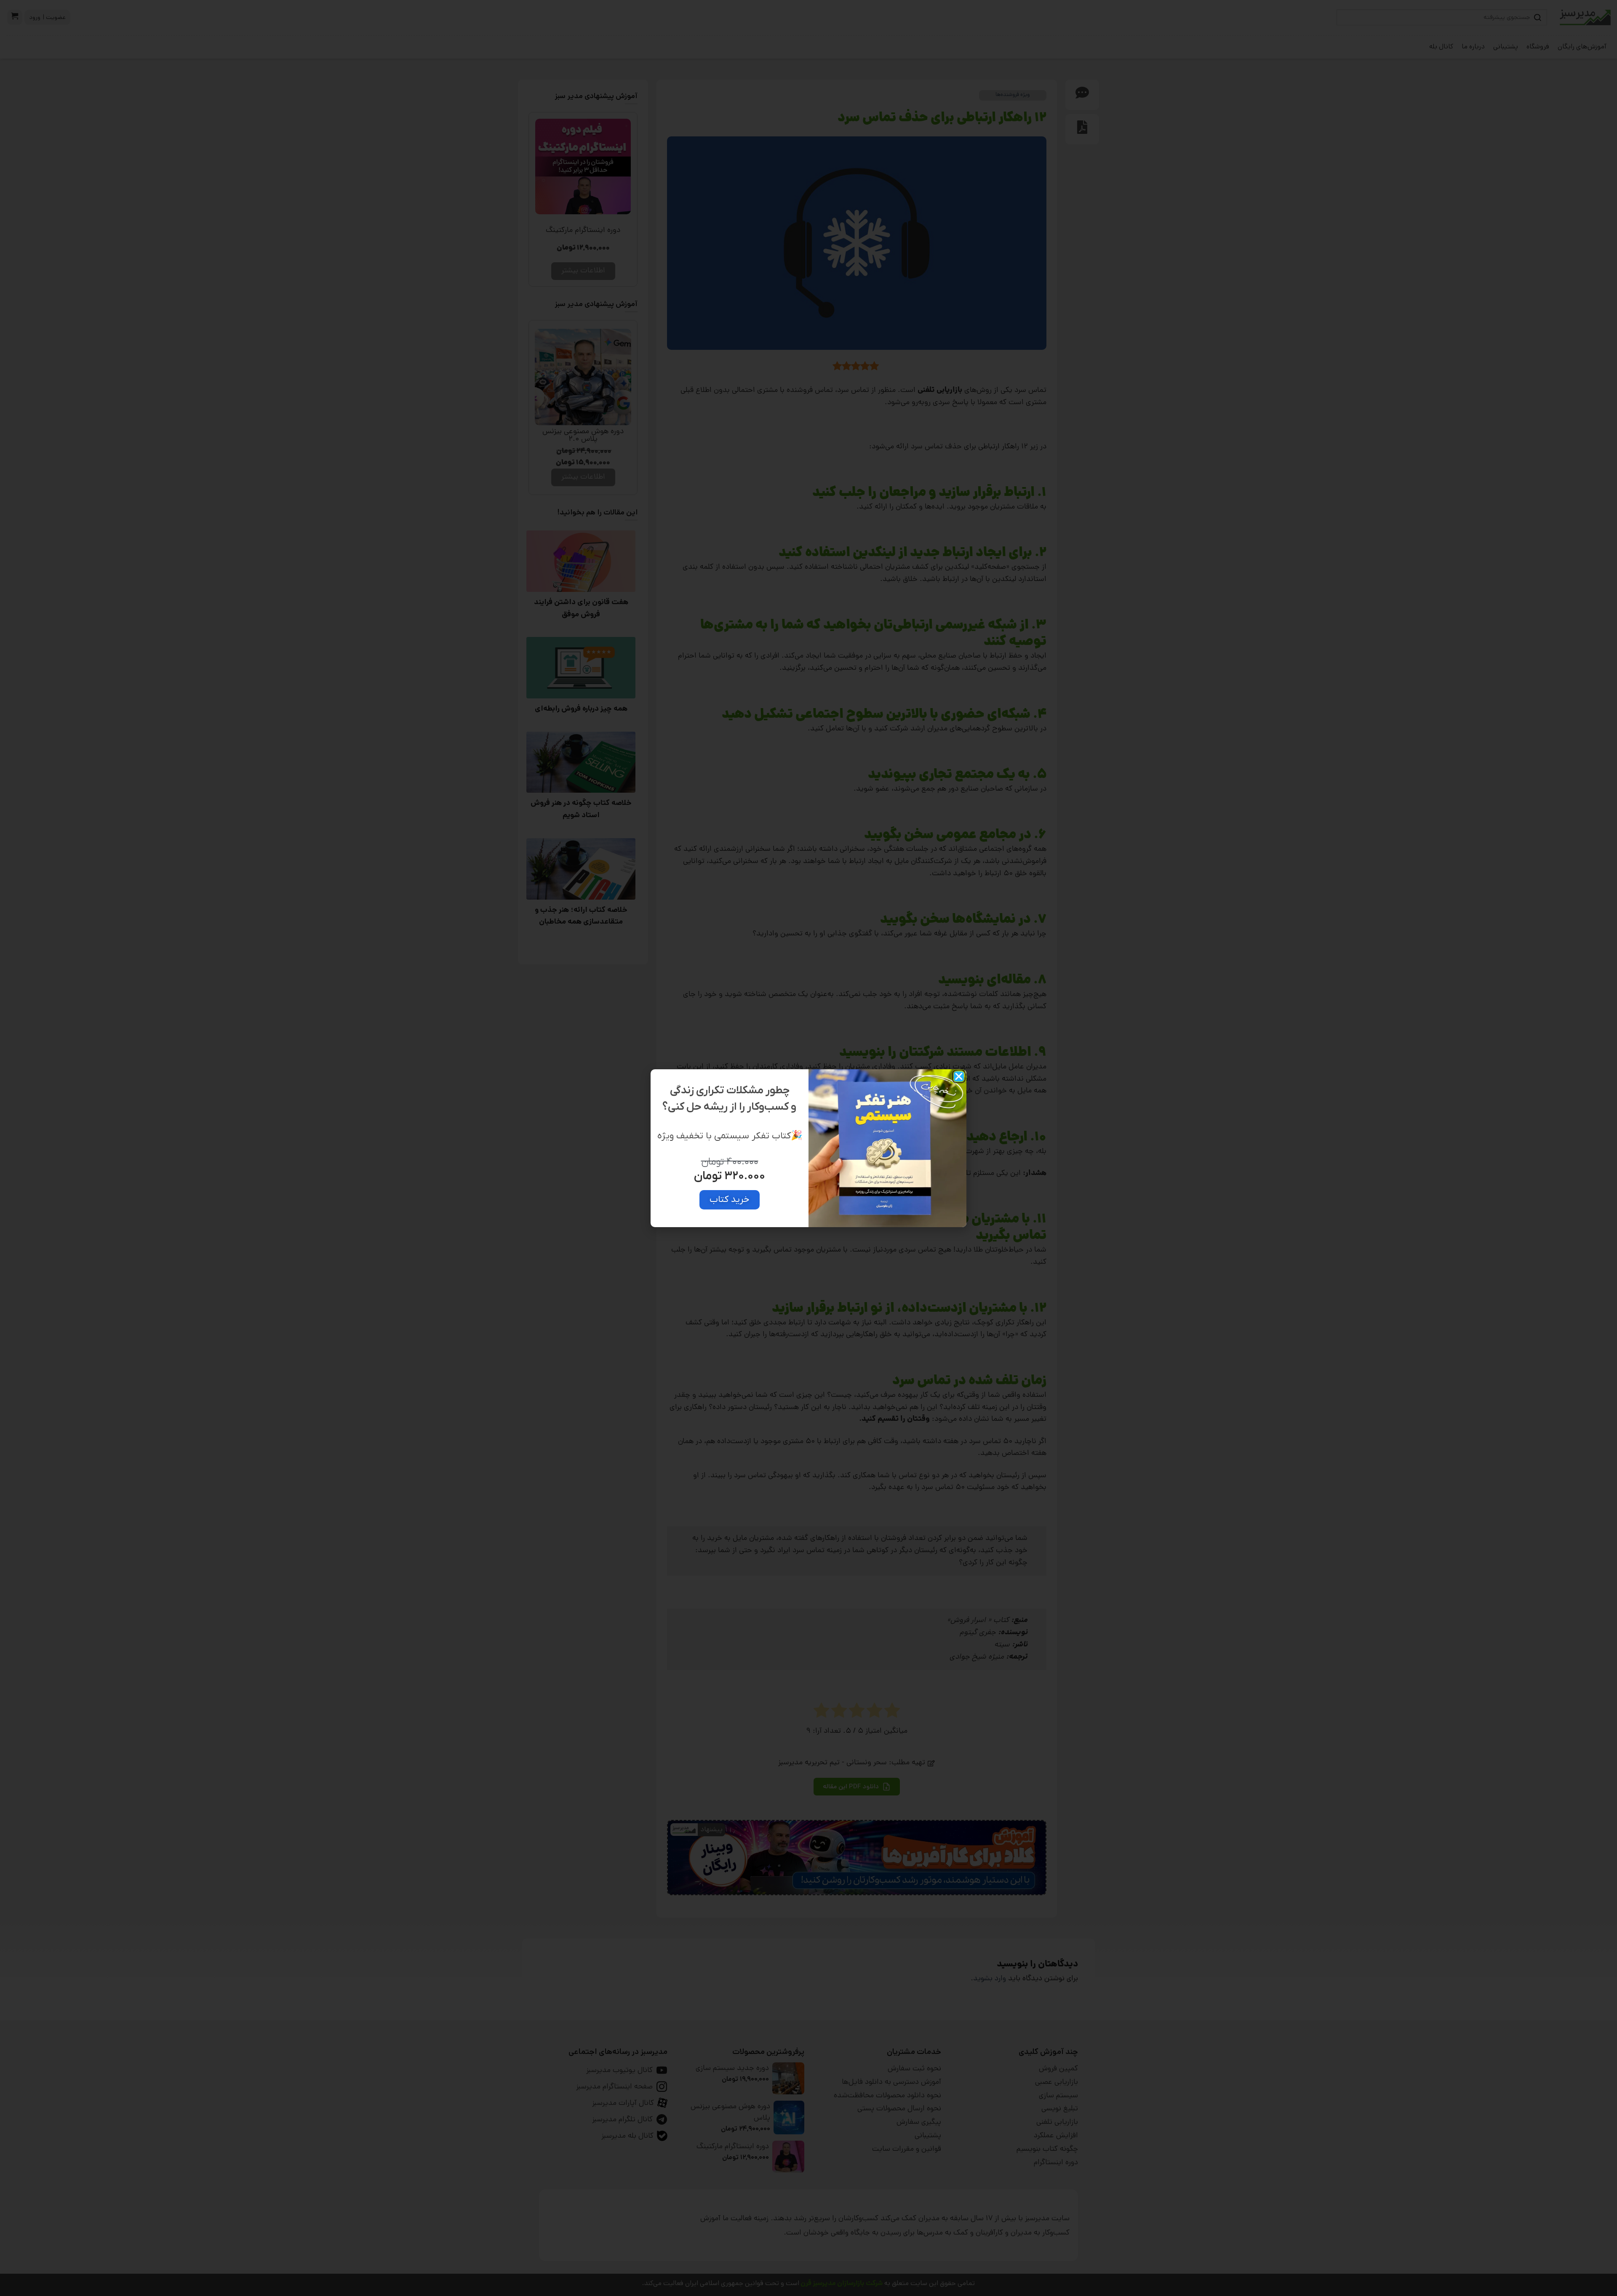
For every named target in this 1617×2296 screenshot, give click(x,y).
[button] (959, 1076)
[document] (808, 1148)
